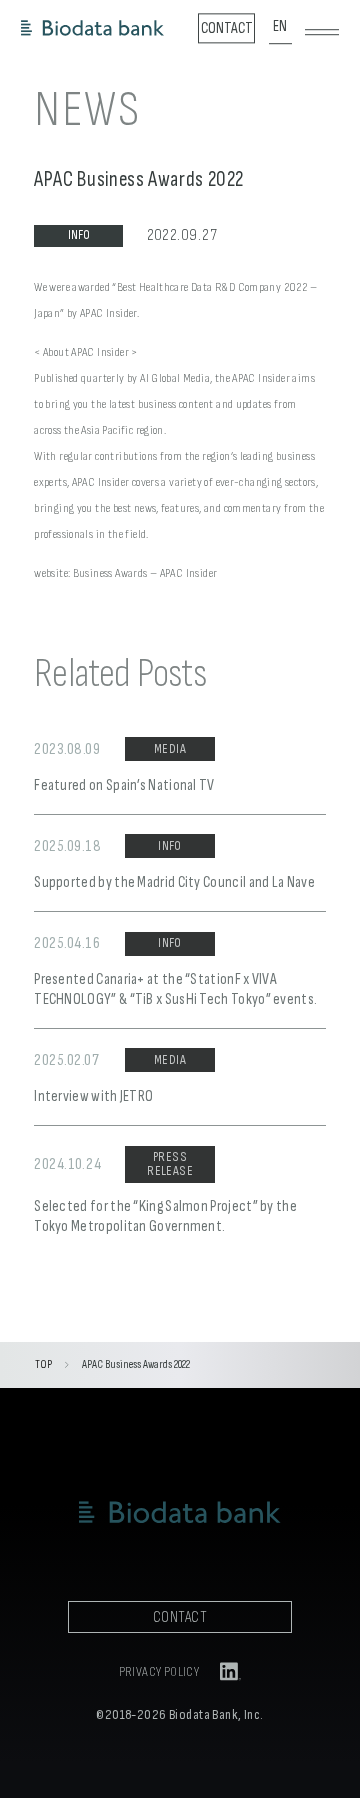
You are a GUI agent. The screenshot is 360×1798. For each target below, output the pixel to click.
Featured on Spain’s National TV (124, 785)
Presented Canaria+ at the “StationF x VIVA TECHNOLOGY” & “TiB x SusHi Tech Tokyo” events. (175, 989)
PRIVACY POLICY (159, 1672)
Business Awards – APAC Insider (145, 573)
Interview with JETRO (93, 1096)
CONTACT (180, 1617)
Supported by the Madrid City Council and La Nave (174, 882)
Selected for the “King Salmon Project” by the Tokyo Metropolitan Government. (165, 1216)
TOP (43, 1364)
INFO (79, 235)
